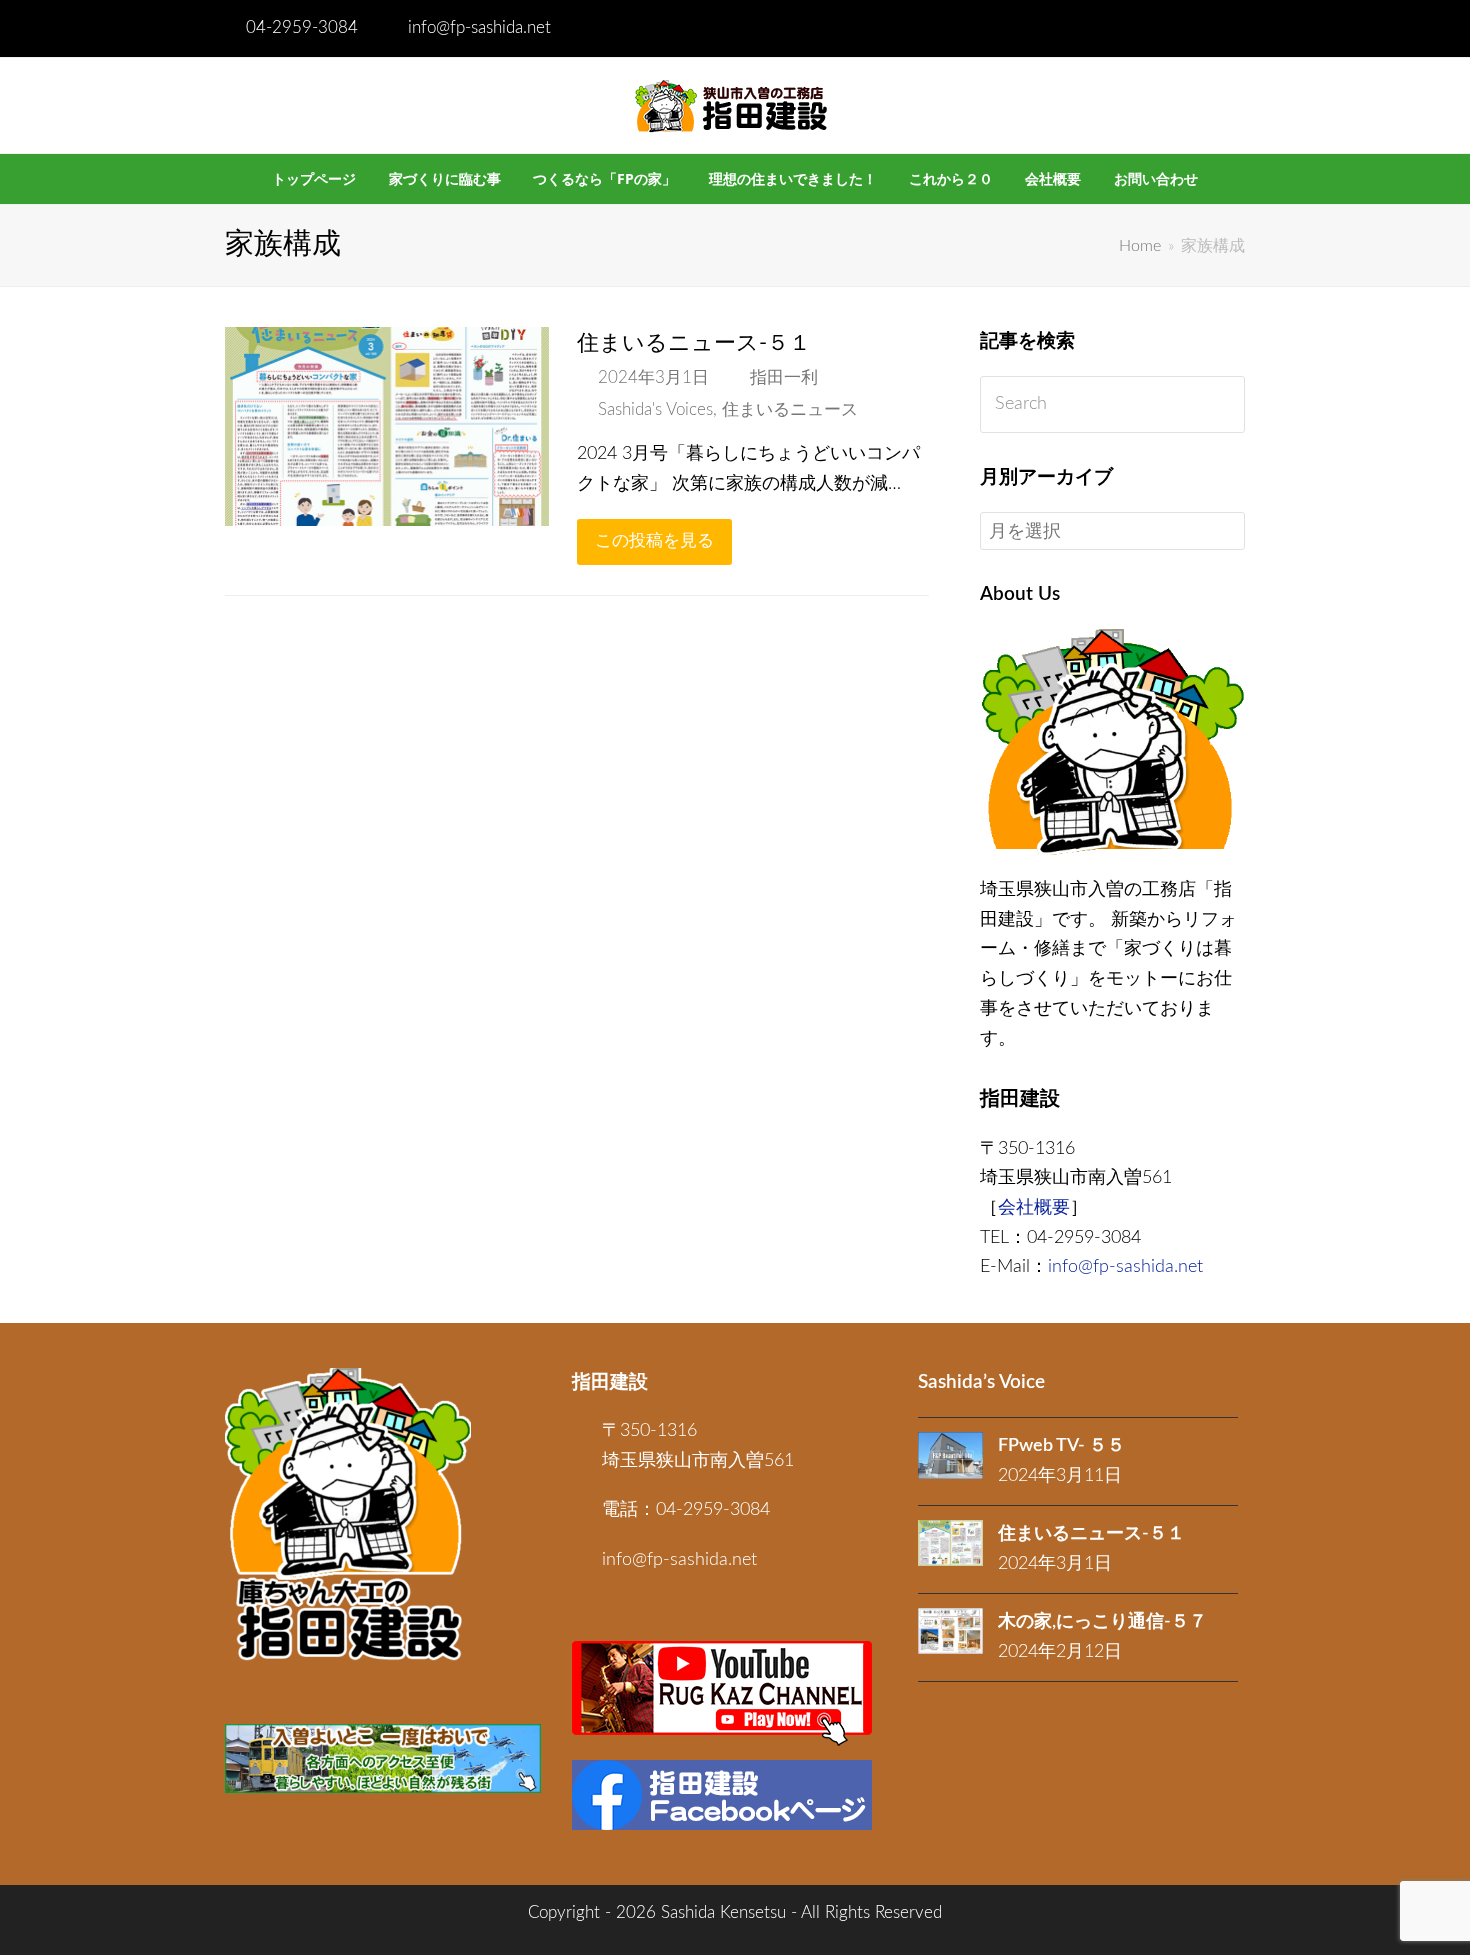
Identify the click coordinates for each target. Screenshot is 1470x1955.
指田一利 (784, 378)
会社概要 (1034, 1208)
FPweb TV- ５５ (1061, 1446)
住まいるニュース (790, 410)
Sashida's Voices (655, 410)
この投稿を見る (654, 541)
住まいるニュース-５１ (694, 343)
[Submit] (1225, 405)
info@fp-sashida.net (479, 28)
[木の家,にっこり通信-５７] (950, 1631)
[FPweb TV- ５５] (950, 1455)
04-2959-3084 (302, 28)
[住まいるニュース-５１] (387, 511)
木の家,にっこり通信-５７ (1102, 1622)
